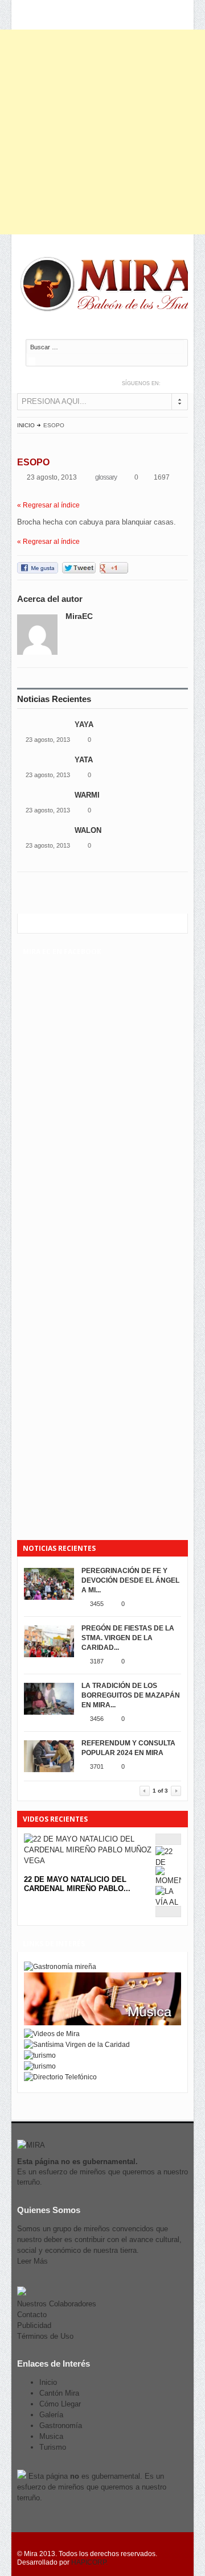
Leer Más (32, 2261)
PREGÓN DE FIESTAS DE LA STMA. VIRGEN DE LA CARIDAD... (128, 1638)
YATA (85, 760)
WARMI (87, 795)
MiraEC (79, 616)
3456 (97, 1719)
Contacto (32, 2315)
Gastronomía (61, 2426)
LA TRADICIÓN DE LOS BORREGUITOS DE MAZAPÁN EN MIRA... (131, 1695)
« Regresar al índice (48, 505)
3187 (97, 1661)
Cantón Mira (59, 2393)
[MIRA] (111, 286)
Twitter (171, 383)
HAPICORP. (89, 2562)
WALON (88, 830)
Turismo (53, 2447)
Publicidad (34, 2325)
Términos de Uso (45, 2336)
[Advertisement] (102, 132)
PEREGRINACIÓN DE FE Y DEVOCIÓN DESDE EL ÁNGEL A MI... (130, 1580)
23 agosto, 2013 (48, 740)
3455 (97, 1604)
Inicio (26, 425)
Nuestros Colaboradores (57, 2304)
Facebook (183, 383)
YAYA (84, 725)
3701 (97, 1766)
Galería (51, 2415)
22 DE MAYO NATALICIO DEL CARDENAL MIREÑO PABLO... (77, 1884)
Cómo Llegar (60, 2404)
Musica (51, 2436)
